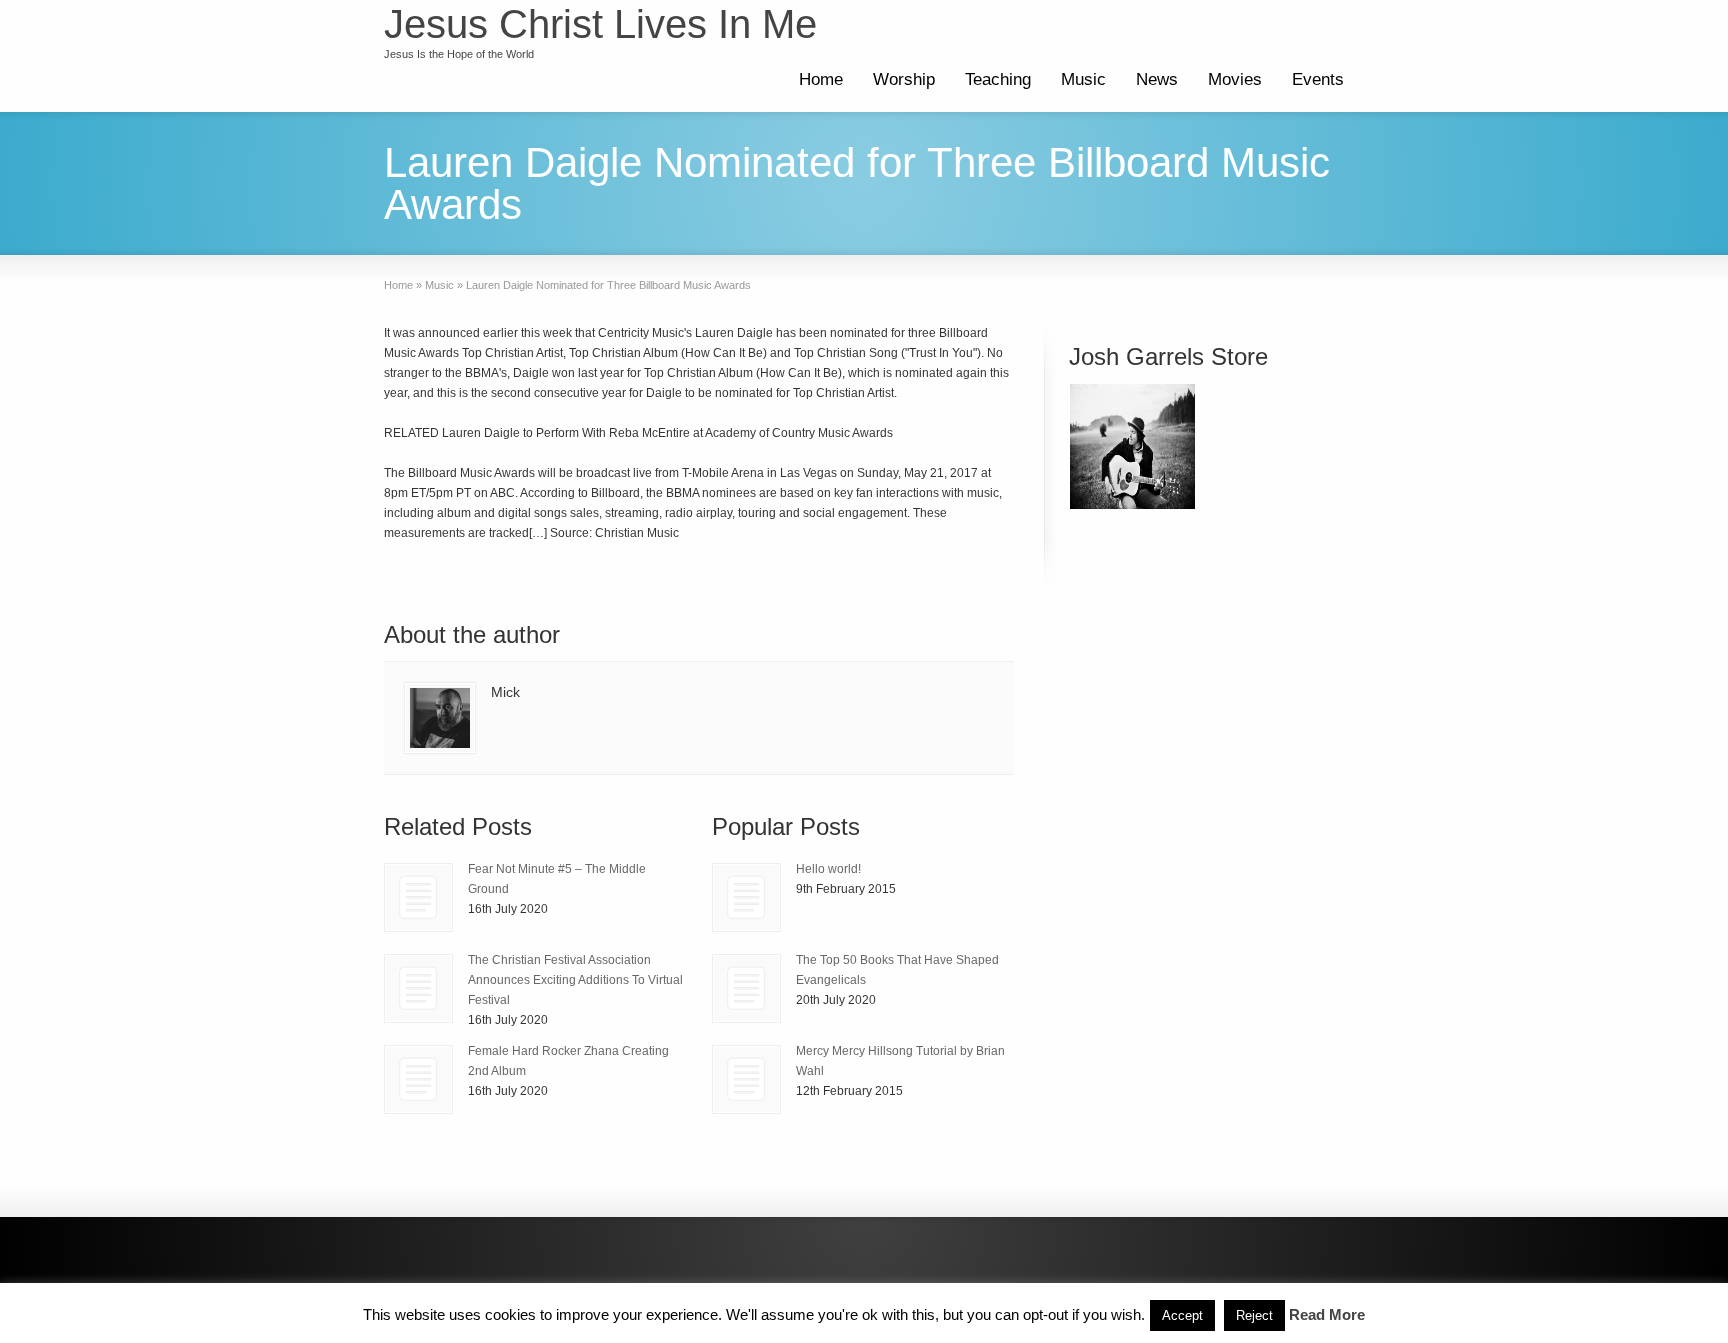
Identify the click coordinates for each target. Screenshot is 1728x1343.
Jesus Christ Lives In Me (600, 24)
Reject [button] (1254, 1315)
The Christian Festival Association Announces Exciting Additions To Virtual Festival (575, 980)
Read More (1327, 1314)
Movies (1235, 79)
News (1157, 79)
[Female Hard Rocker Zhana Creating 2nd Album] (418, 1079)
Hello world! (828, 869)
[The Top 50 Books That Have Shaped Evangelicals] (746, 988)
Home (821, 79)
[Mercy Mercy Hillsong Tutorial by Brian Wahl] (746, 1079)
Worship (904, 79)
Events (1318, 79)
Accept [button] (1182, 1315)
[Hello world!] (746, 897)
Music (1083, 79)
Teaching (998, 79)
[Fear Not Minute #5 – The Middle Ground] (418, 897)
